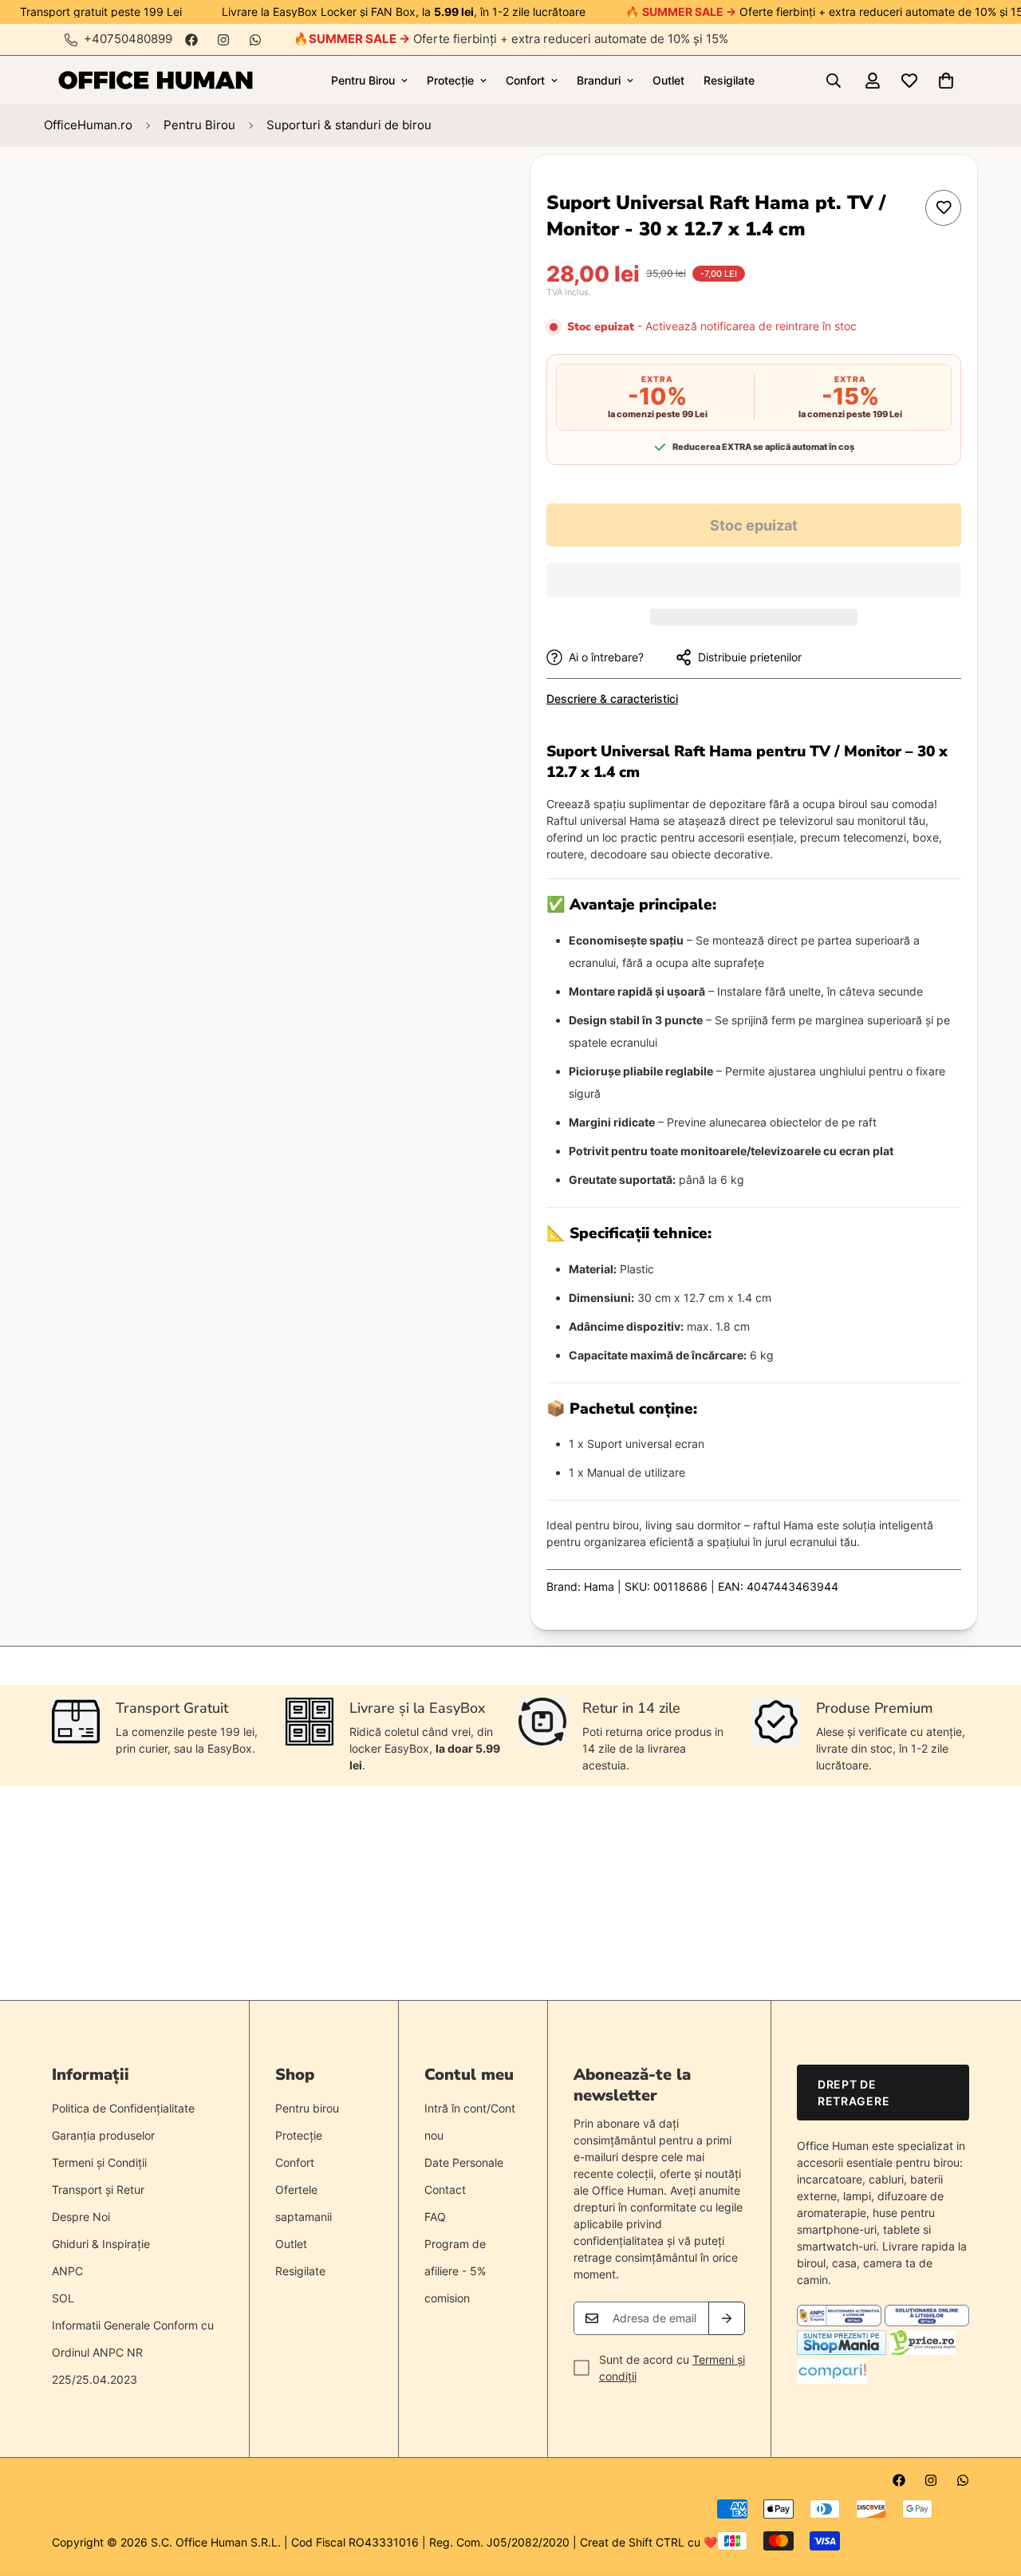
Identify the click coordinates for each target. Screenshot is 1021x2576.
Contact (445, 2189)
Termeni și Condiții (99, 2162)
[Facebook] (191, 40)
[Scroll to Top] (990, 2489)
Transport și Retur (98, 2189)
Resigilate (729, 80)
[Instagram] (223, 40)
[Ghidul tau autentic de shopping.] (832, 2379)
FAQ (435, 2217)
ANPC (67, 2271)
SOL (63, 2298)
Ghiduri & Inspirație (101, 2244)
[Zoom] (437, 189)
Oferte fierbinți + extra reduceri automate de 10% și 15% (518, 39)
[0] (946, 81)
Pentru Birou (363, 80)
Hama (599, 1586)
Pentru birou (307, 2108)
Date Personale (464, 2162)
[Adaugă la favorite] (943, 208)
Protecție (450, 80)
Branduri (599, 80)
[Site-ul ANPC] (841, 2322)
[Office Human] (156, 80)
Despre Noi (81, 2217)
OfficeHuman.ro (88, 125)
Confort (525, 80)
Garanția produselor (103, 2135)
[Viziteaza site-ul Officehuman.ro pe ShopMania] (842, 2351)
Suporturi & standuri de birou (349, 125)
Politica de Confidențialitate (123, 2108)
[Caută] (834, 81)
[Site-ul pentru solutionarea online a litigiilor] (927, 2322)
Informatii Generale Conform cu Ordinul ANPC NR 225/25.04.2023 (133, 2352)
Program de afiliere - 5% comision (455, 2271)
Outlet (668, 80)
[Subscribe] (727, 2318)
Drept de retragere (853, 2093)
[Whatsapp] (255, 40)
